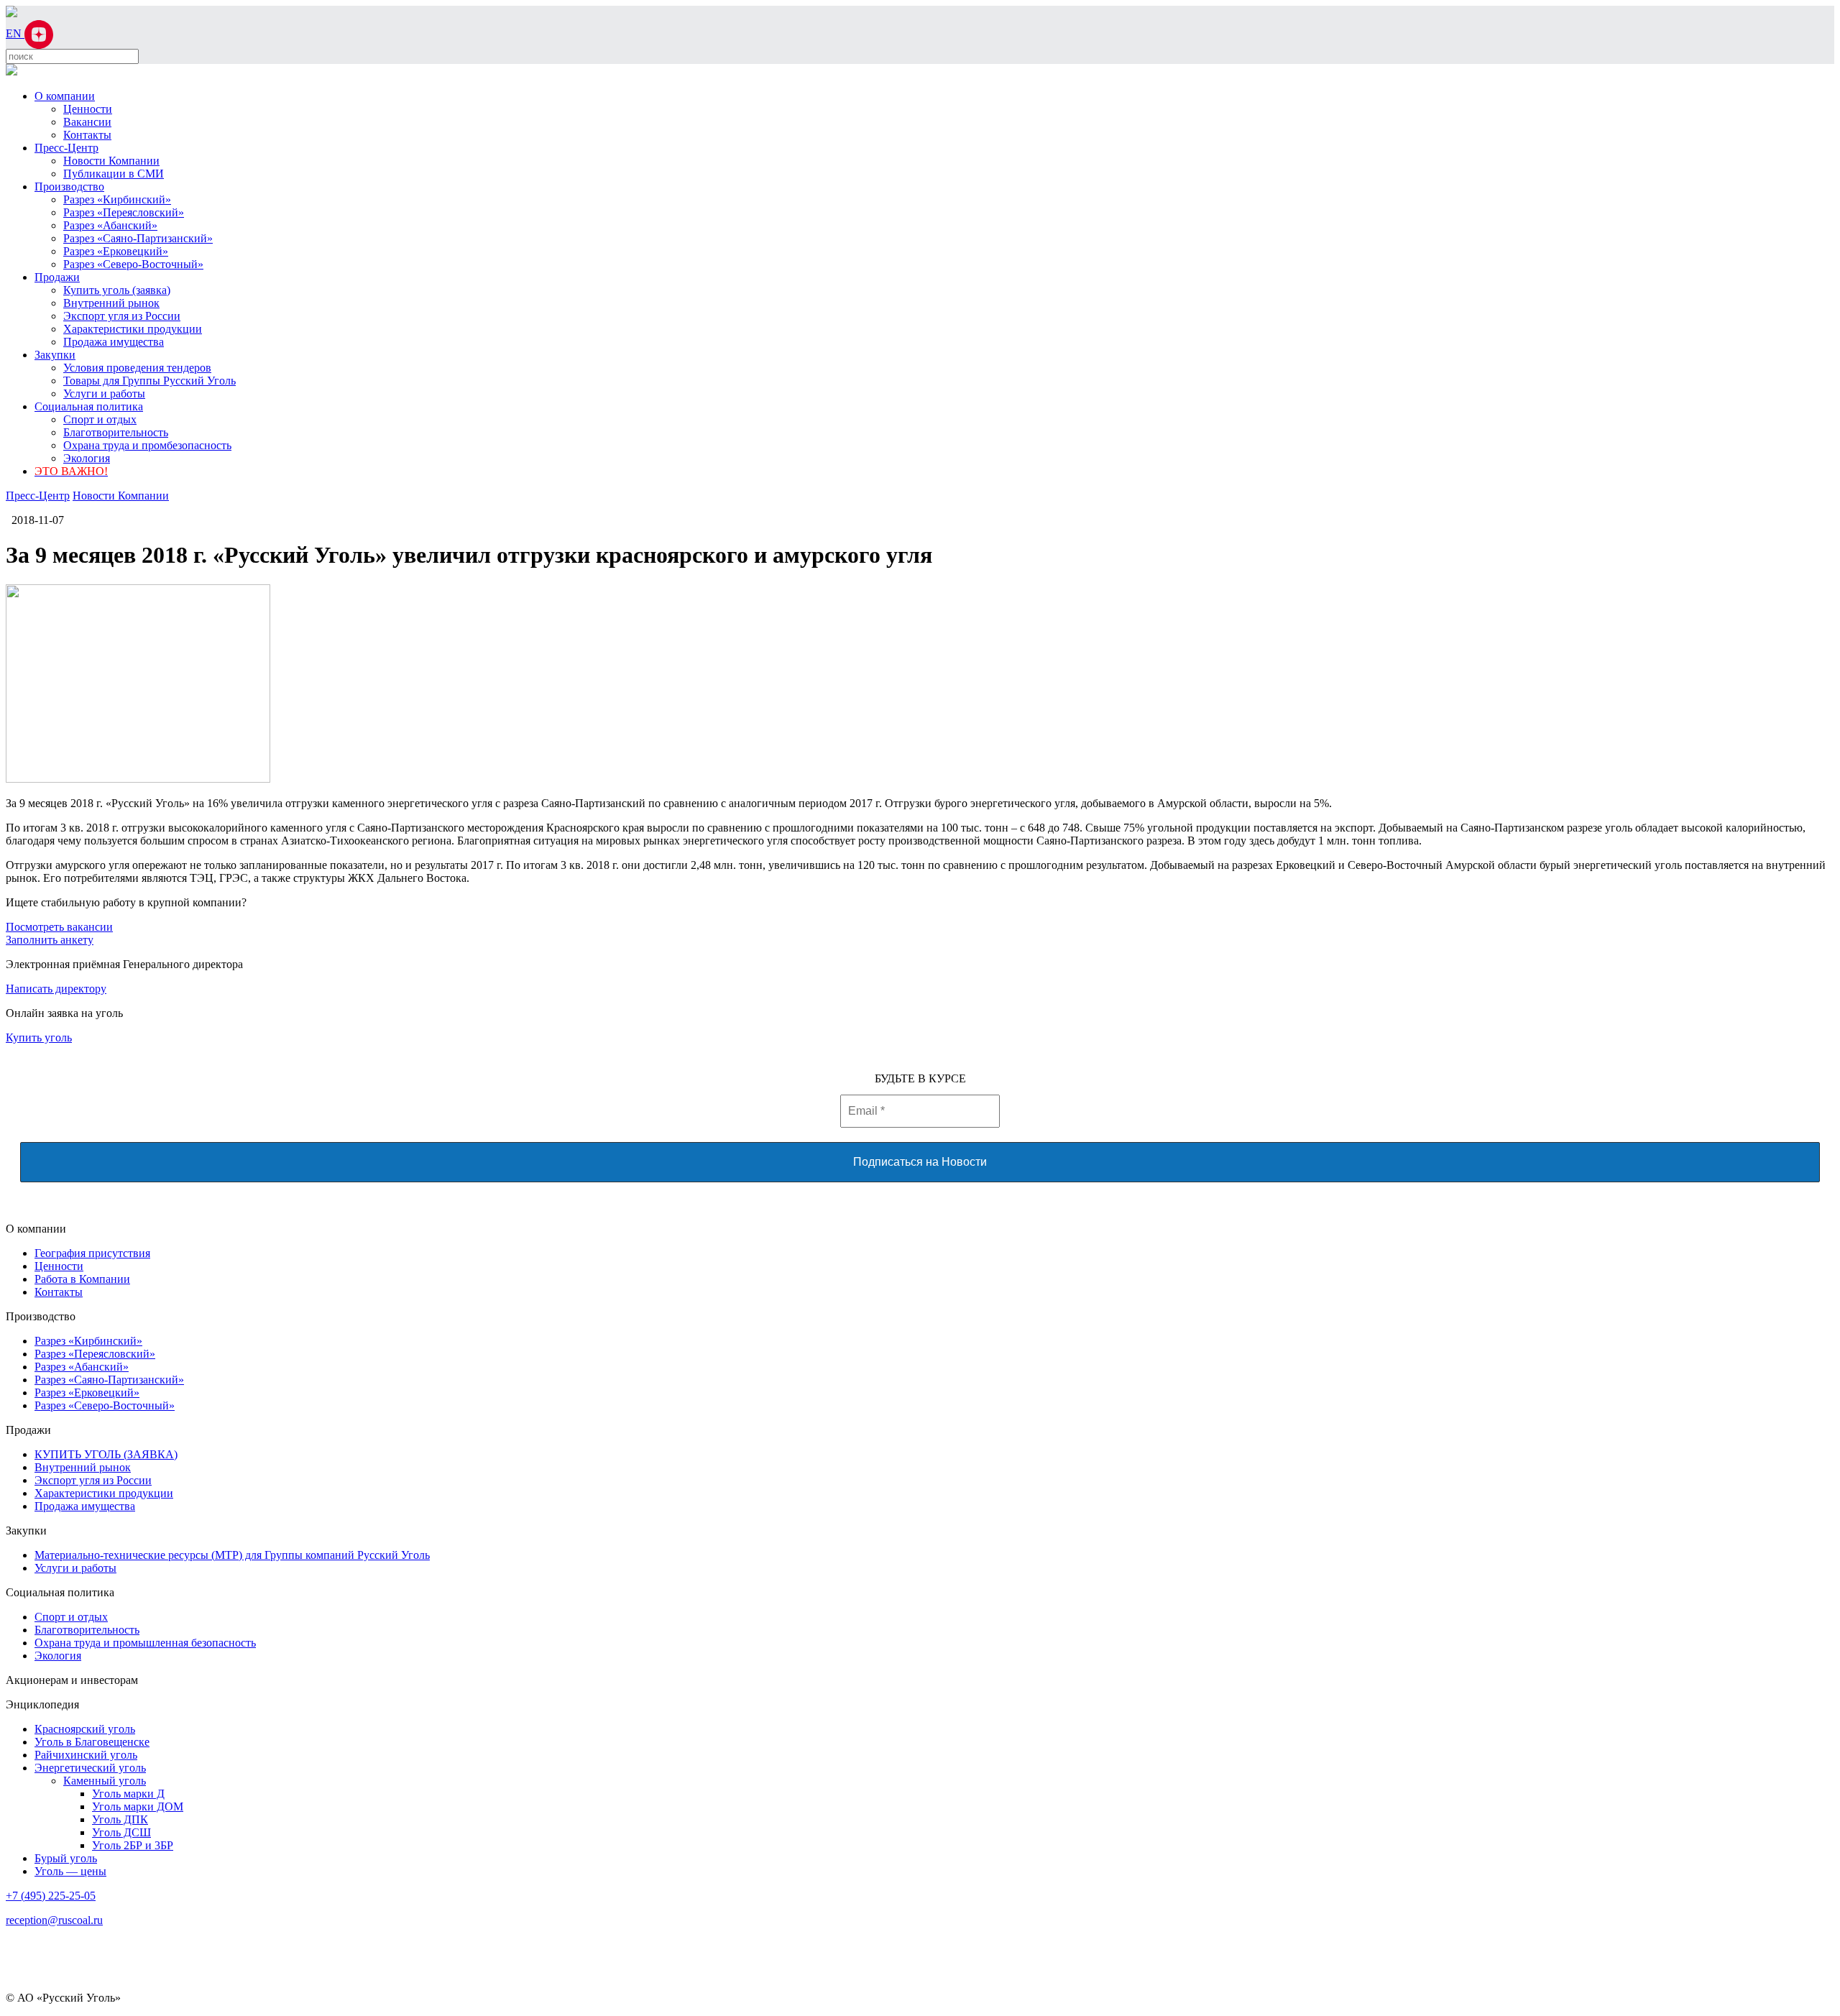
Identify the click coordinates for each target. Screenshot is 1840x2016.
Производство (69, 187)
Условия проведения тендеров (137, 368)
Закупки (55, 355)
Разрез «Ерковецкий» (116, 251)
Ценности (88, 109)
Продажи (57, 277)
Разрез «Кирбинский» (117, 199)
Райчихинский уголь (86, 1755)
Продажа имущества (114, 342)
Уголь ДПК (120, 1819)
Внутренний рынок (111, 303)
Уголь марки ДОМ (138, 1806)
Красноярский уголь (85, 1729)
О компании (65, 96)
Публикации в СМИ (114, 174)
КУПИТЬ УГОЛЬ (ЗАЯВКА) (106, 1454)
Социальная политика (89, 406)
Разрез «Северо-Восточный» (133, 264)
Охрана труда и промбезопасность (147, 445)
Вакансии (87, 122)
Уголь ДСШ (121, 1832)
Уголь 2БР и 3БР (133, 1845)
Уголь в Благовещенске (92, 1742)
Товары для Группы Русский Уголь (149, 381)
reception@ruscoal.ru (54, 1920)
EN (15, 33)
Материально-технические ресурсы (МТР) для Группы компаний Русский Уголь (232, 1555)
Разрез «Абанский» (110, 225)
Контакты (87, 135)
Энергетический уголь (90, 1768)
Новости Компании (111, 161)
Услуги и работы (104, 393)
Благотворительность (116, 432)
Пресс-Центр (66, 148)
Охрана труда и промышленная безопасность (145, 1643)
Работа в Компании (82, 1279)
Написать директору (56, 989)
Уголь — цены (70, 1871)
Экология (87, 458)
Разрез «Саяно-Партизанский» (138, 238)
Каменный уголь (105, 1781)
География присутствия (92, 1253)
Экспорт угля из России (122, 316)
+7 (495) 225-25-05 (51, 1896)
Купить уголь (39, 1037)
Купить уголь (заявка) (117, 290)
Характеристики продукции (133, 329)
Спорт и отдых (100, 419)
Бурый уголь (66, 1858)
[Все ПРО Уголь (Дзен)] (39, 33)
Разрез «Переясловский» (124, 212)
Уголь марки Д (128, 1794)
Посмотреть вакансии (59, 927)
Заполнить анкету (50, 940)
